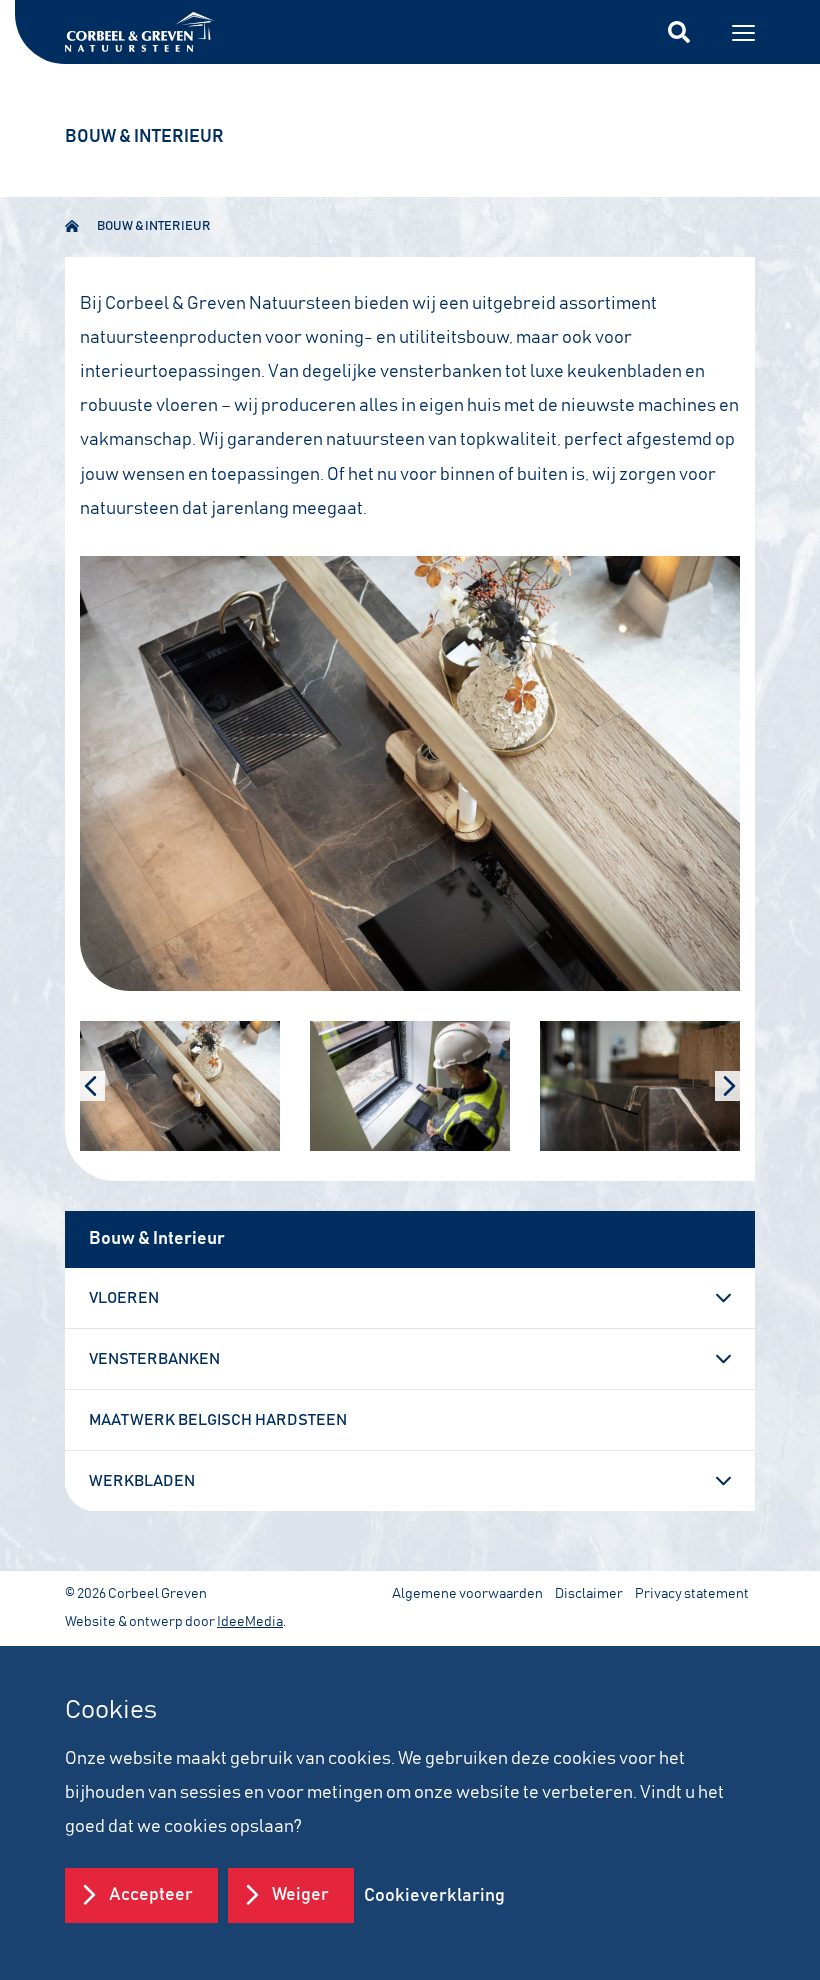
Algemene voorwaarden (467, 1594)
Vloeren (124, 1298)
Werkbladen (142, 1481)
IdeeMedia (250, 1622)
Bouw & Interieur (154, 226)
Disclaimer (589, 1594)
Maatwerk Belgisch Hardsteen (218, 1420)
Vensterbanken (154, 1359)
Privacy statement (692, 1594)
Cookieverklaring (434, 1896)
